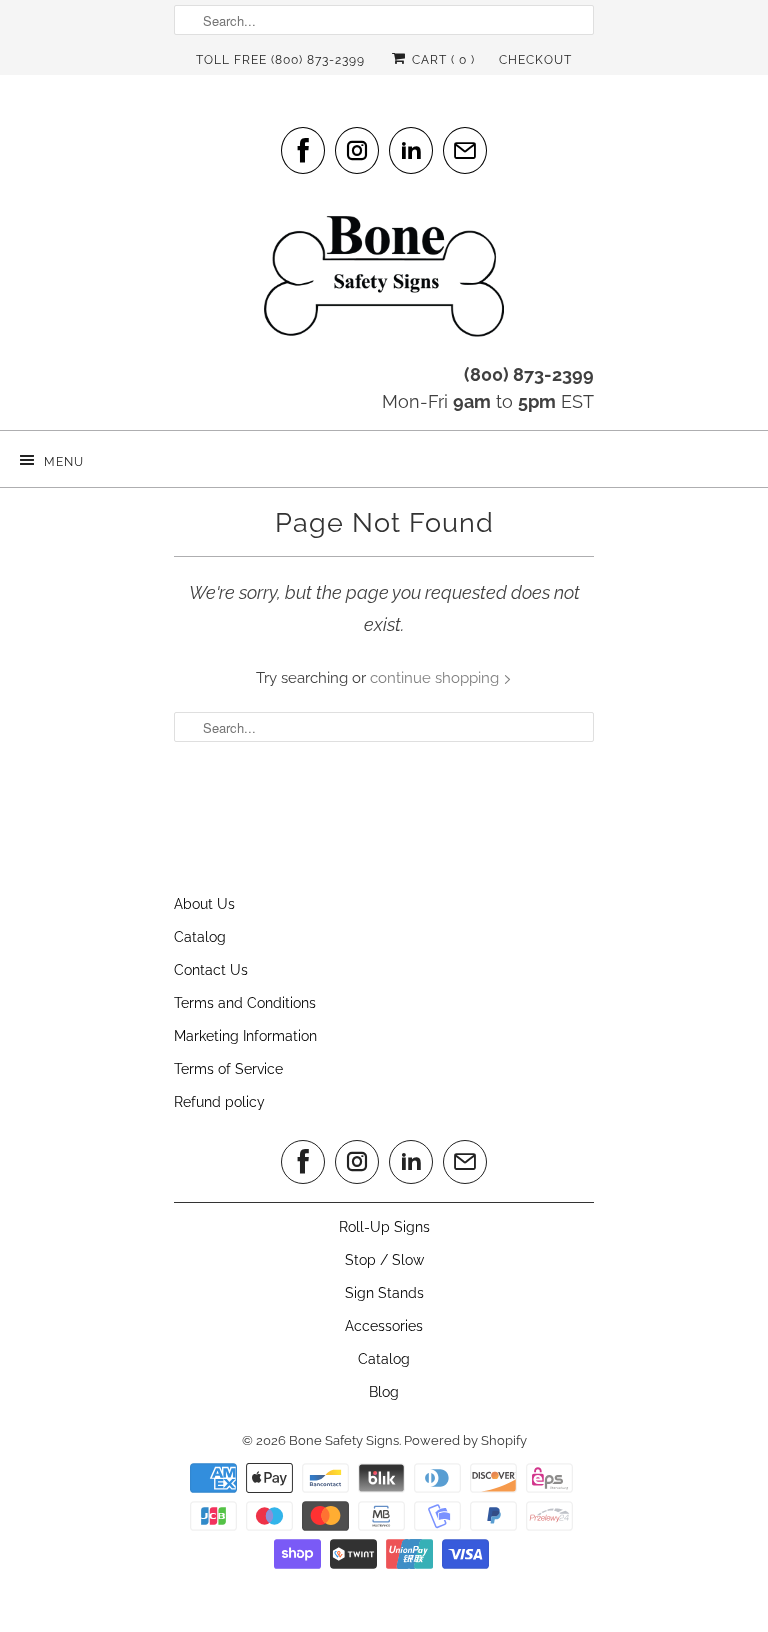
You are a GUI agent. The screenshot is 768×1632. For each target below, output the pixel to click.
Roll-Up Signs (384, 1227)
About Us (204, 904)
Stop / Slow (384, 1260)
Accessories (384, 1326)
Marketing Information (245, 1036)
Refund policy (219, 1102)
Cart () (441, 60)
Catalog (200, 937)
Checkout (535, 60)
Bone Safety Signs (344, 1440)
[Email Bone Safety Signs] (465, 150)
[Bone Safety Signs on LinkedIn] (411, 150)
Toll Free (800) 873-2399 (280, 60)
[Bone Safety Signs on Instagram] (357, 150)
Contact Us (211, 970)
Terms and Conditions (245, 1003)
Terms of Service (228, 1069)
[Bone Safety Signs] (384, 282)
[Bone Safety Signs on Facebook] (303, 150)
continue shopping (436, 678)
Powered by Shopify (465, 1440)
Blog (384, 1392)
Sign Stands (384, 1293)
